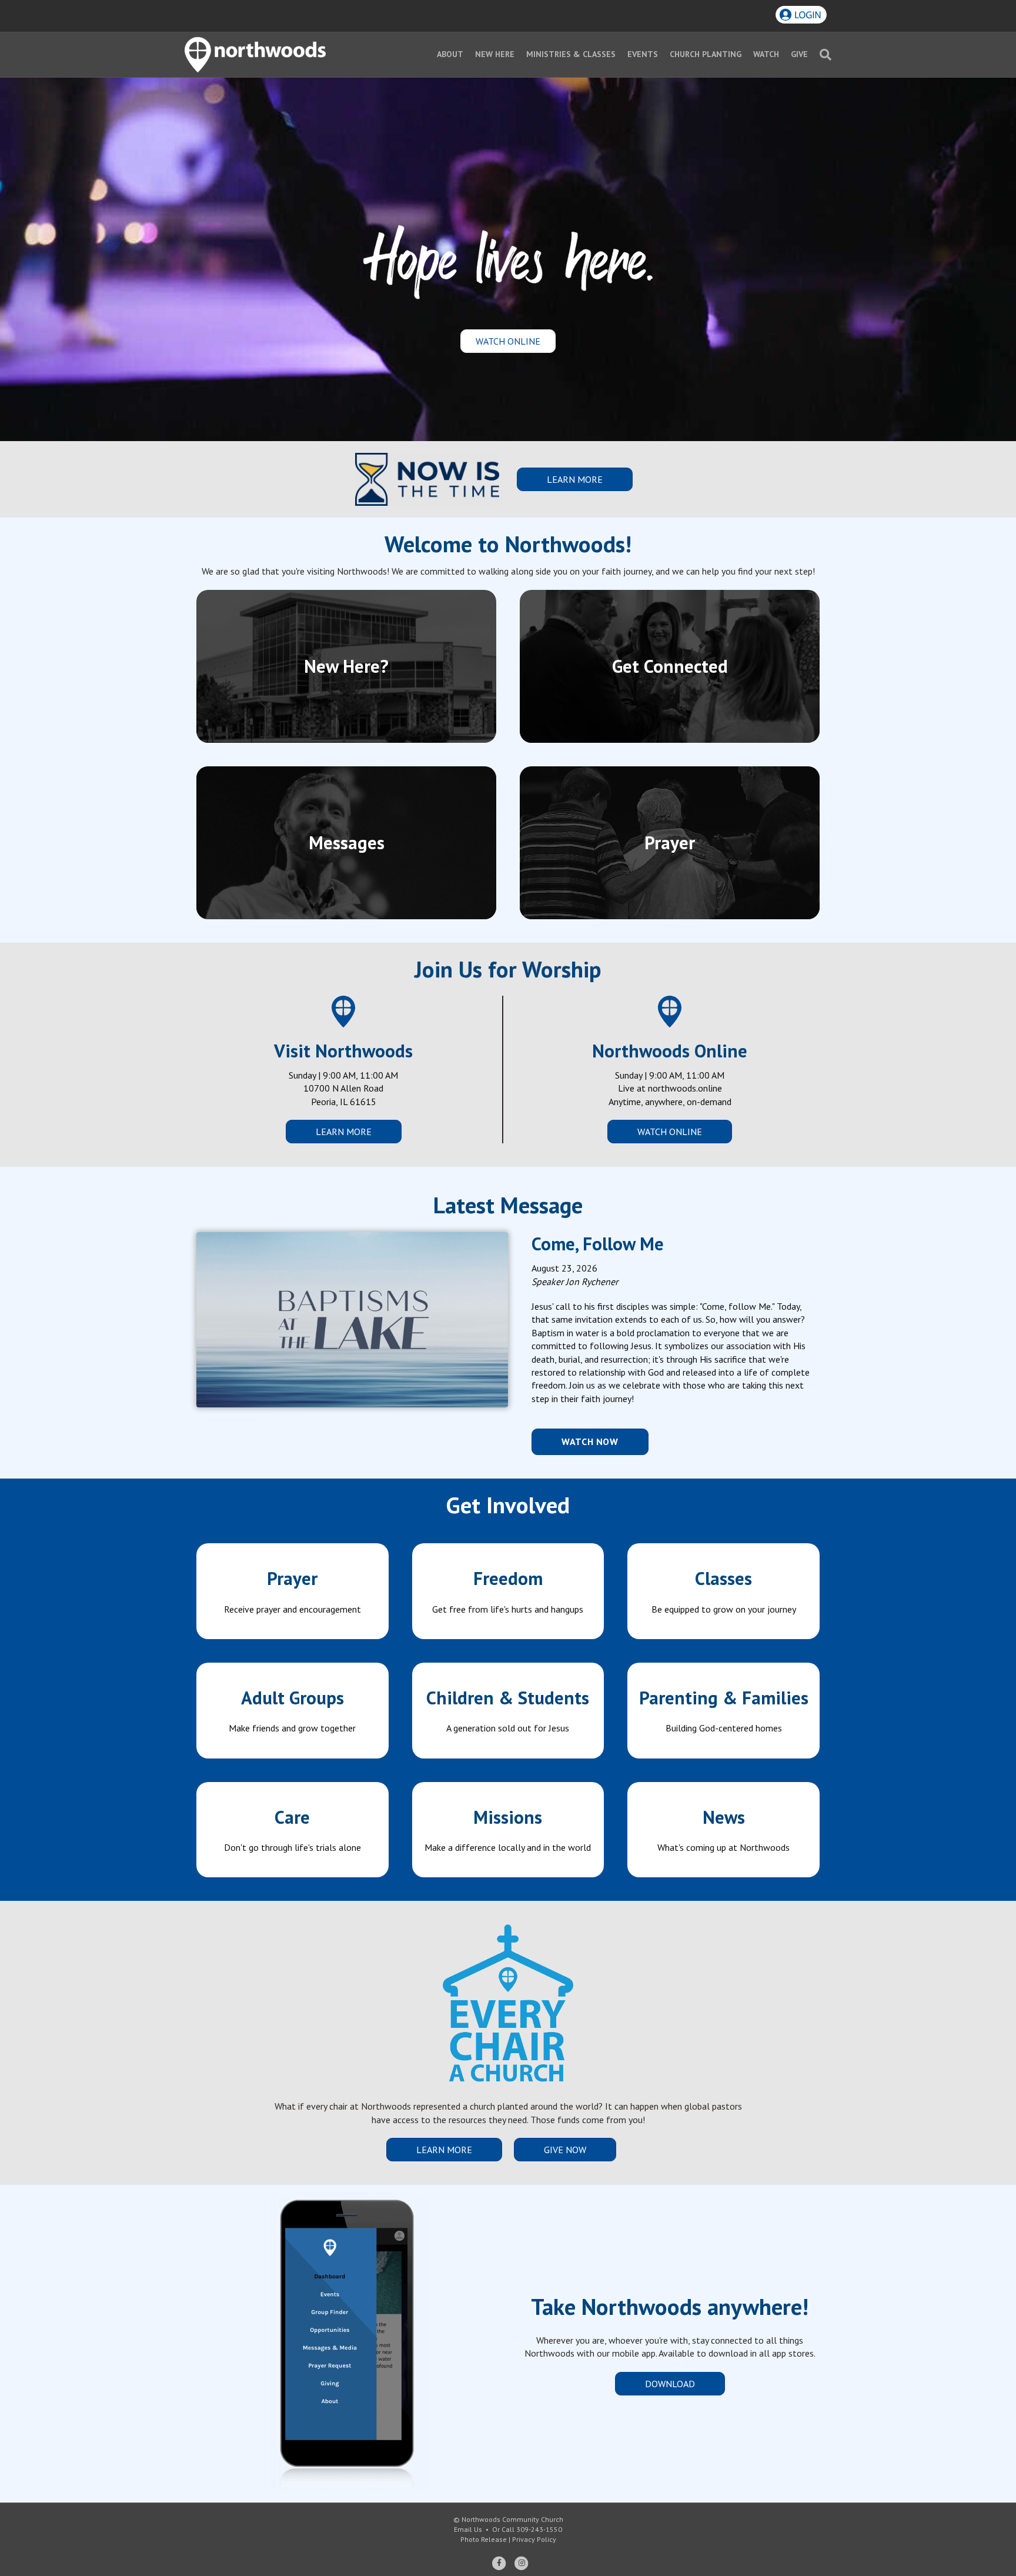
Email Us (468, 2529)
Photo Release (484, 2539)
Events (643, 54)
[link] (293, 1591)
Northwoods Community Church (512, 2519)
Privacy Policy (534, 2539)
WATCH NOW (590, 1442)
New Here (495, 54)
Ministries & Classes (571, 54)
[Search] (823, 55)
